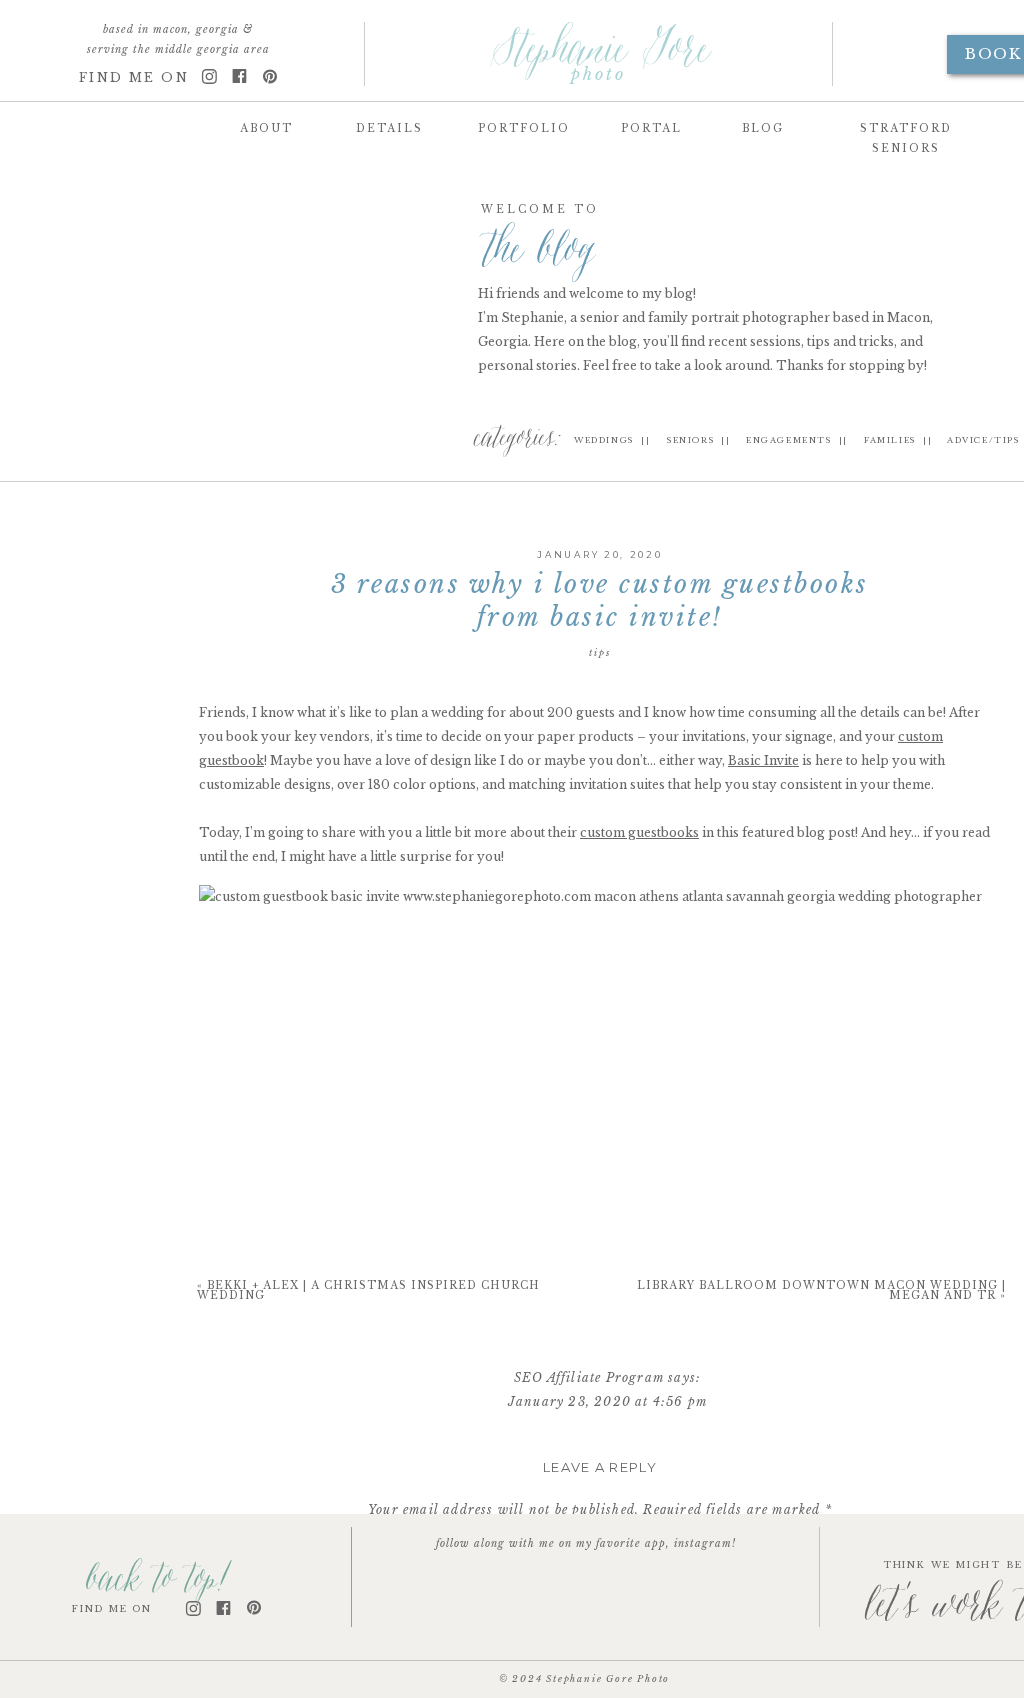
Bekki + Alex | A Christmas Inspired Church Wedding (368, 1290)
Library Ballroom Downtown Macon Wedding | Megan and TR (821, 1290)
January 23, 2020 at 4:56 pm (607, 1401)
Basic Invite (763, 760)
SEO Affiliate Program (589, 1377)
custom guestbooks (639, 832)
